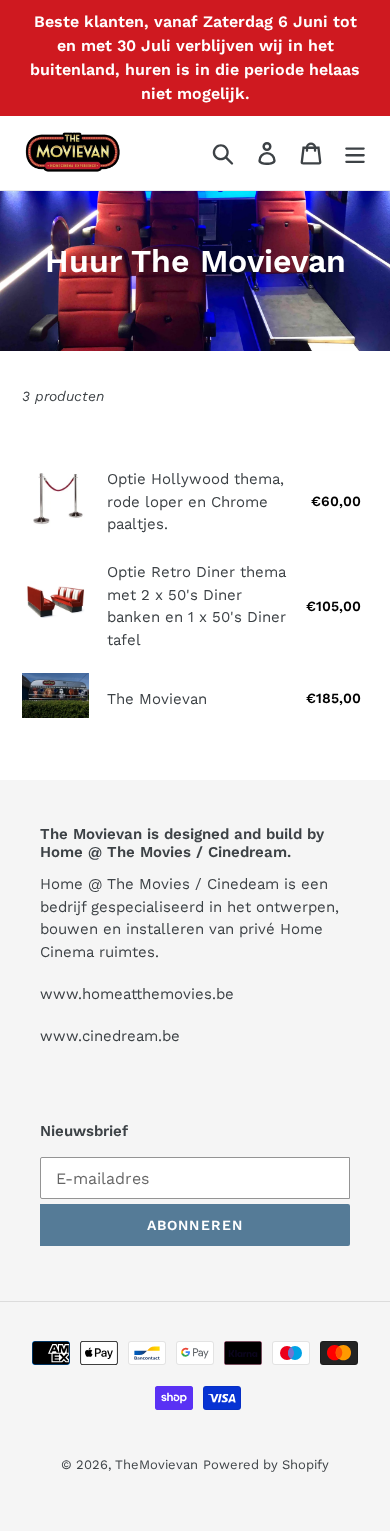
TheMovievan (156, 1464)
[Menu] (355, 153)
